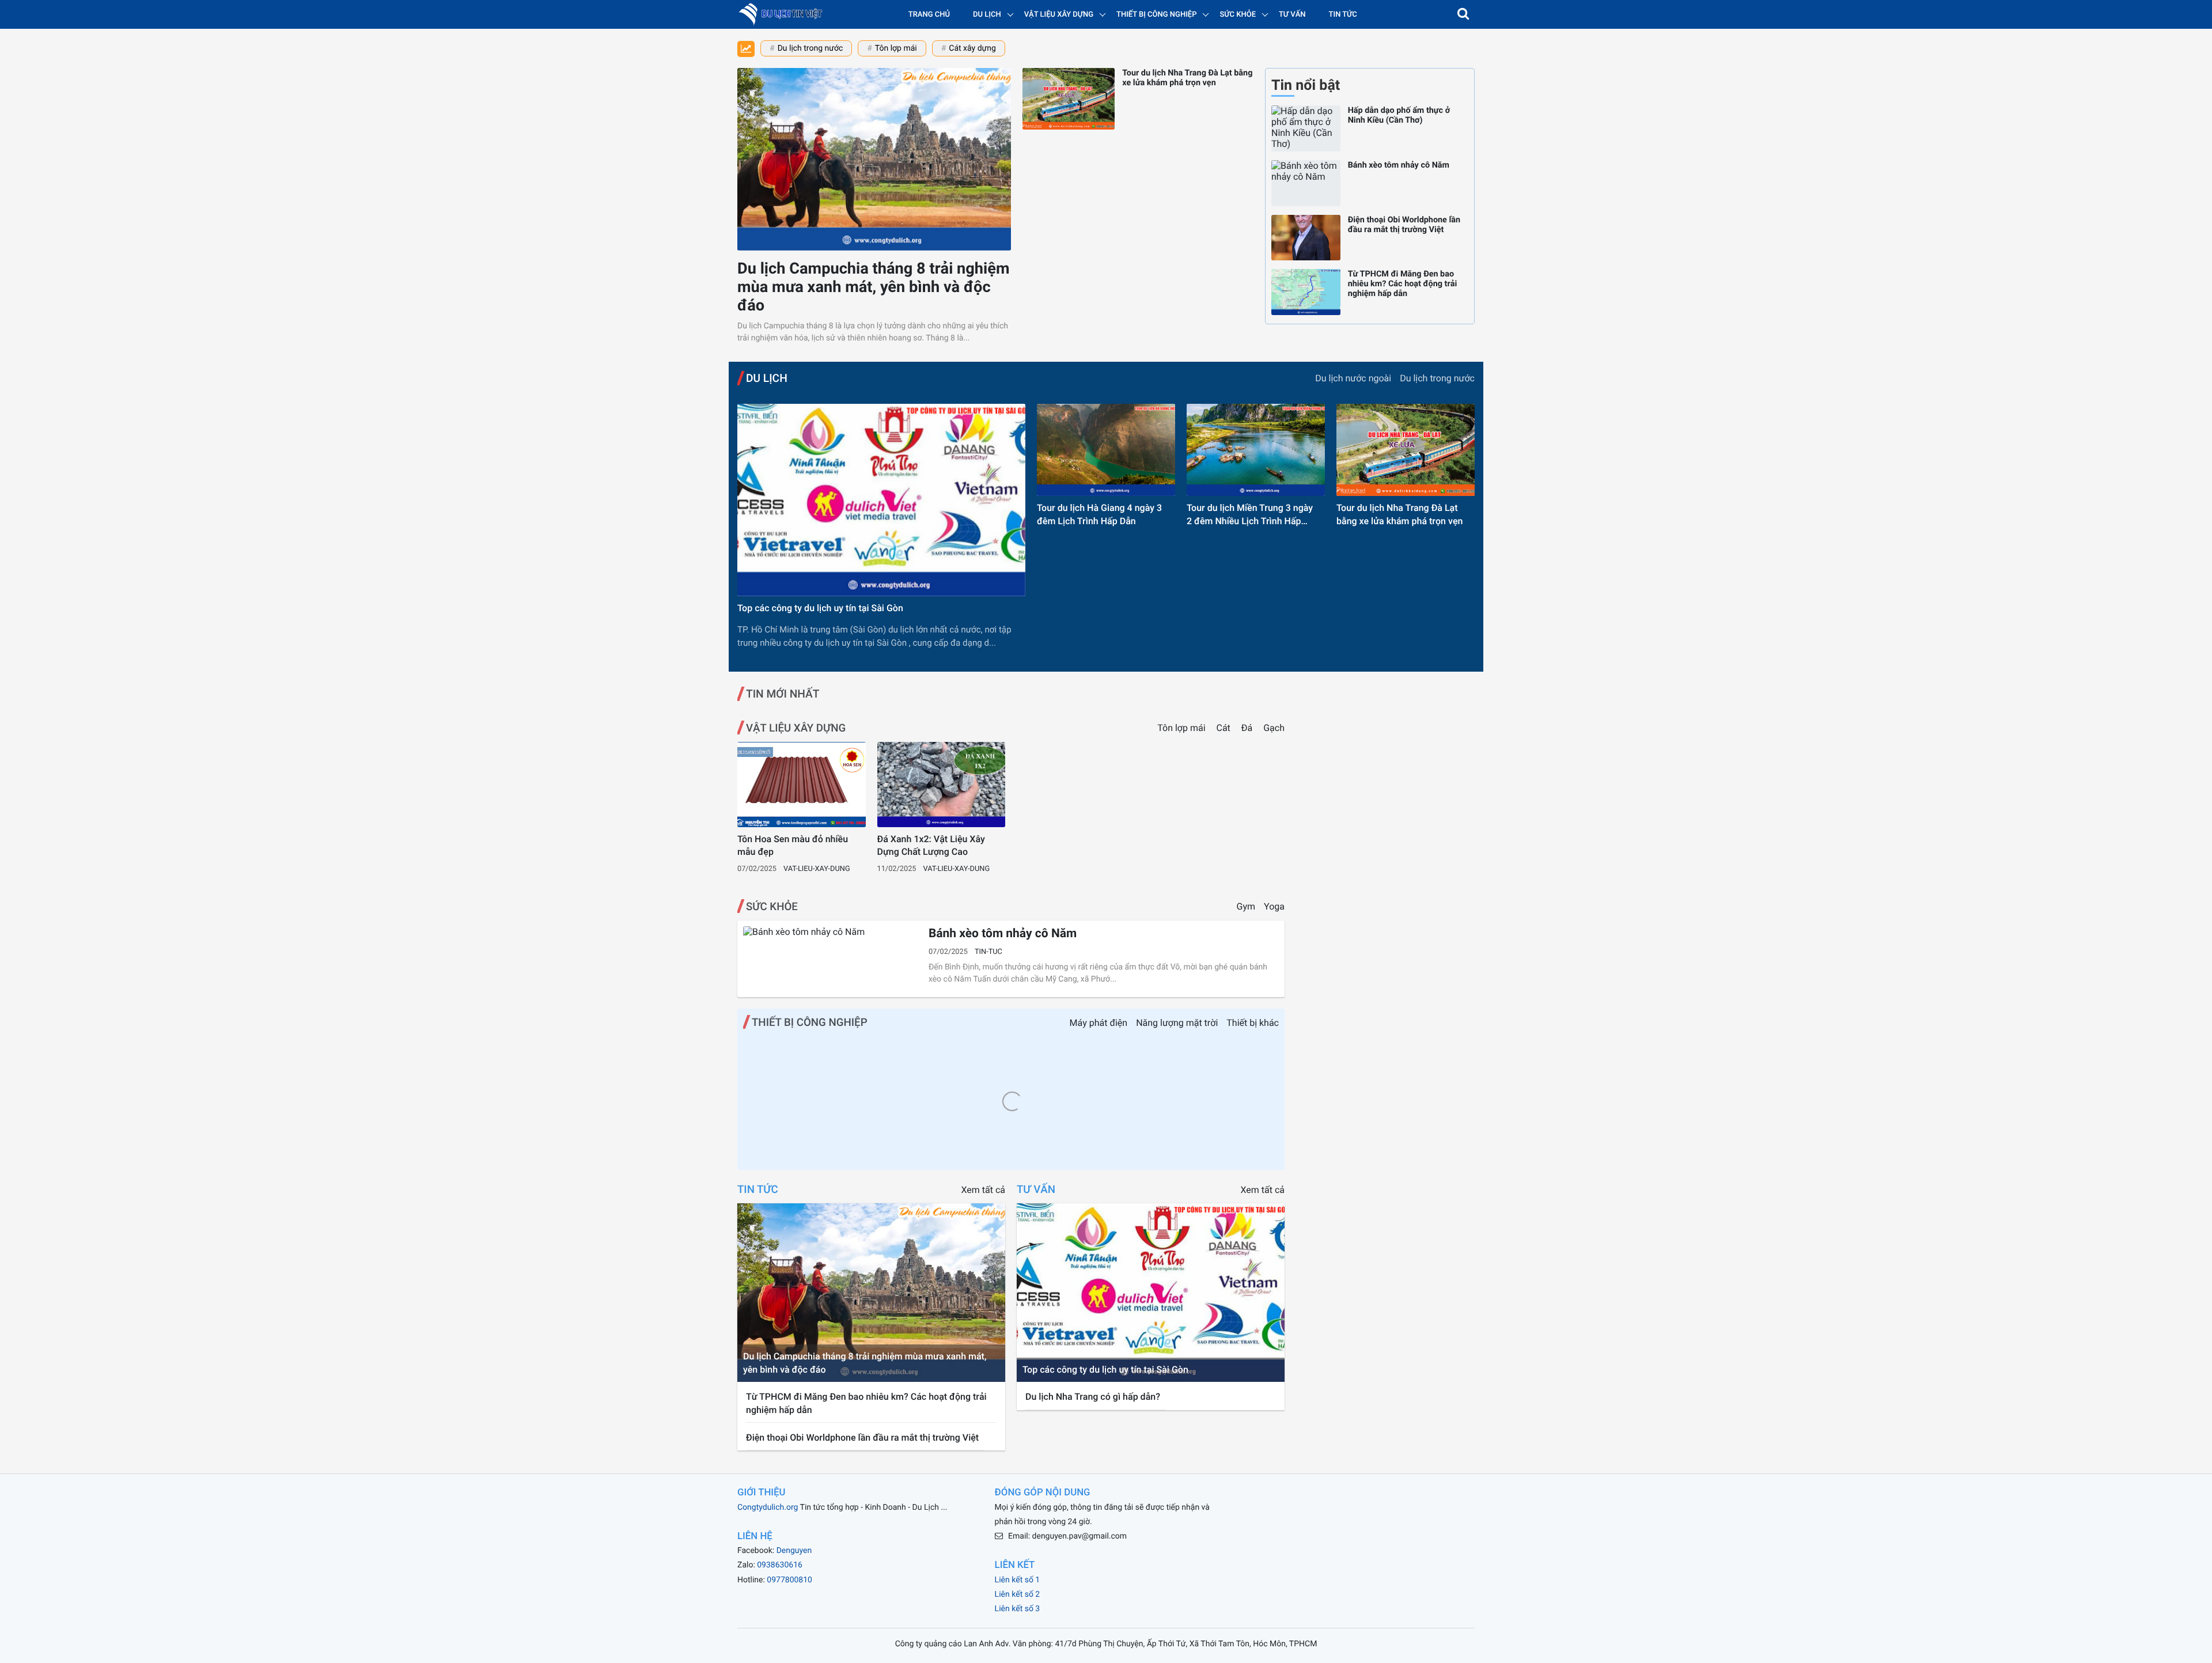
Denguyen (794, 1551)
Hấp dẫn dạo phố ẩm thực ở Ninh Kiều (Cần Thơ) (1399, 115)
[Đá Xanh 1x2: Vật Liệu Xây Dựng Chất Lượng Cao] (942, 785)
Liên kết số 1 (1018, 1580)
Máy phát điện (1099, 1023)
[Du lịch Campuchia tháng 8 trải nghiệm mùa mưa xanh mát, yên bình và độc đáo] (874, 159)
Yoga (1274, 906)
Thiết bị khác (1253, 1023)
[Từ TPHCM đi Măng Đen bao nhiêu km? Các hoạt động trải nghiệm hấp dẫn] (1306, 292)
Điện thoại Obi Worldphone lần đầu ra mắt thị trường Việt (1404, 225)
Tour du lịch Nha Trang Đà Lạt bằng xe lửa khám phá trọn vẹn (1187, 78)
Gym (1246, 906)
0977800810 (789, 1580)
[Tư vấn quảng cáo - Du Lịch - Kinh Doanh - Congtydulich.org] (784, 14)
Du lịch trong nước (810, 48)
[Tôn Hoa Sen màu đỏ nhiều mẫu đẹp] (802, 785)
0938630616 (780, 1565)
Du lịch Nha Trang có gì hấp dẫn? (1093, 1397)
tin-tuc (988, 952)
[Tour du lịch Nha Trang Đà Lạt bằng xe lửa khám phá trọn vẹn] (1069, 99)
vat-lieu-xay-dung (817, 869)
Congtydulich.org (768, 1507)
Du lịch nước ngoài (1353, 378)
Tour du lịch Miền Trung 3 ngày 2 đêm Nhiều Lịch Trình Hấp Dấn (1250, 515)
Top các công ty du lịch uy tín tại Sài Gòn (820, 608)
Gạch (1274, 728)
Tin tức (1343, 15)
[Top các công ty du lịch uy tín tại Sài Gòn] (881, 500)
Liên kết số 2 (1018, 1594)
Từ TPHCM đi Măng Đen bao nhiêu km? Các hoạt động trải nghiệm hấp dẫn (1403, 284)
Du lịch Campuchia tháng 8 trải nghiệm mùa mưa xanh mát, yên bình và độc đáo (874, 287)
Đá (1248, 728)
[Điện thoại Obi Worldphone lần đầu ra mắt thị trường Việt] (1306, 238)
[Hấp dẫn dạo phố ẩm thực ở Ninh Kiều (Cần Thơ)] (1306, 128)
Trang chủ (929, 15)
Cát (1225, 728)
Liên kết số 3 (1018, 1609)
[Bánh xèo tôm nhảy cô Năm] (1306, 183)
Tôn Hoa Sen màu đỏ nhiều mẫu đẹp (793, 845)
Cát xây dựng (972, 48)
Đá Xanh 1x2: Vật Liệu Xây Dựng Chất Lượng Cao (931, 845)
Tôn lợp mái (896, 48)
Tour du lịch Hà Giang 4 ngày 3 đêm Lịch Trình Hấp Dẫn (1099, 514)
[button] (1463, 14)
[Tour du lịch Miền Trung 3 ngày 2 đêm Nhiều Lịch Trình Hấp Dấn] (1256, 450)
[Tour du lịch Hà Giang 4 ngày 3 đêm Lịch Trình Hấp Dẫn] (1106, 450)
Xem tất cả (983, 1190)
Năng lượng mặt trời (1177, 1023)
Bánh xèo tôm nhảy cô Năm (1399, 165)
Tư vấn (1292, 15)
